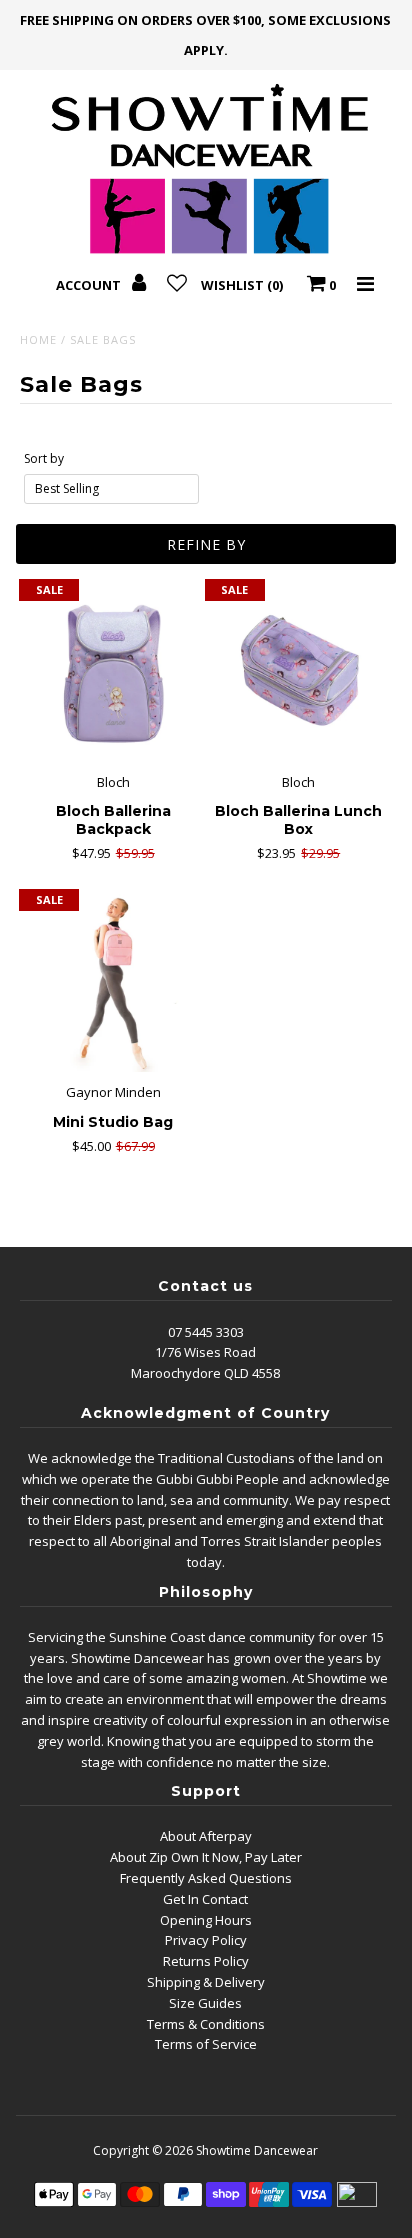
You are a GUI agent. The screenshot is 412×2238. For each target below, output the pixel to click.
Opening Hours (206, 1920)
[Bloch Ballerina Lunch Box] (299, 673)
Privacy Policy (206, 1940)
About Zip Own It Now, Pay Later (206, 1857)
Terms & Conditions (206, 2024)
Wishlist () (242, 285)
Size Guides (205, 2003)
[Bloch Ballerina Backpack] (113, 673)
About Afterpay (206, 1836)
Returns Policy (206, 1961)
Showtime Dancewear (257, 2150)
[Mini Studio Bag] (113, 983)
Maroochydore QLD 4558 (205, 1373)
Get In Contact (205, 1899)
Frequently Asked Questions (206, 1878)
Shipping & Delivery (206, 1982)
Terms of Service (206, 2044)
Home (38, 339)
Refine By (206, 544)
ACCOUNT (90, 285)
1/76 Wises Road (205, 1352)
